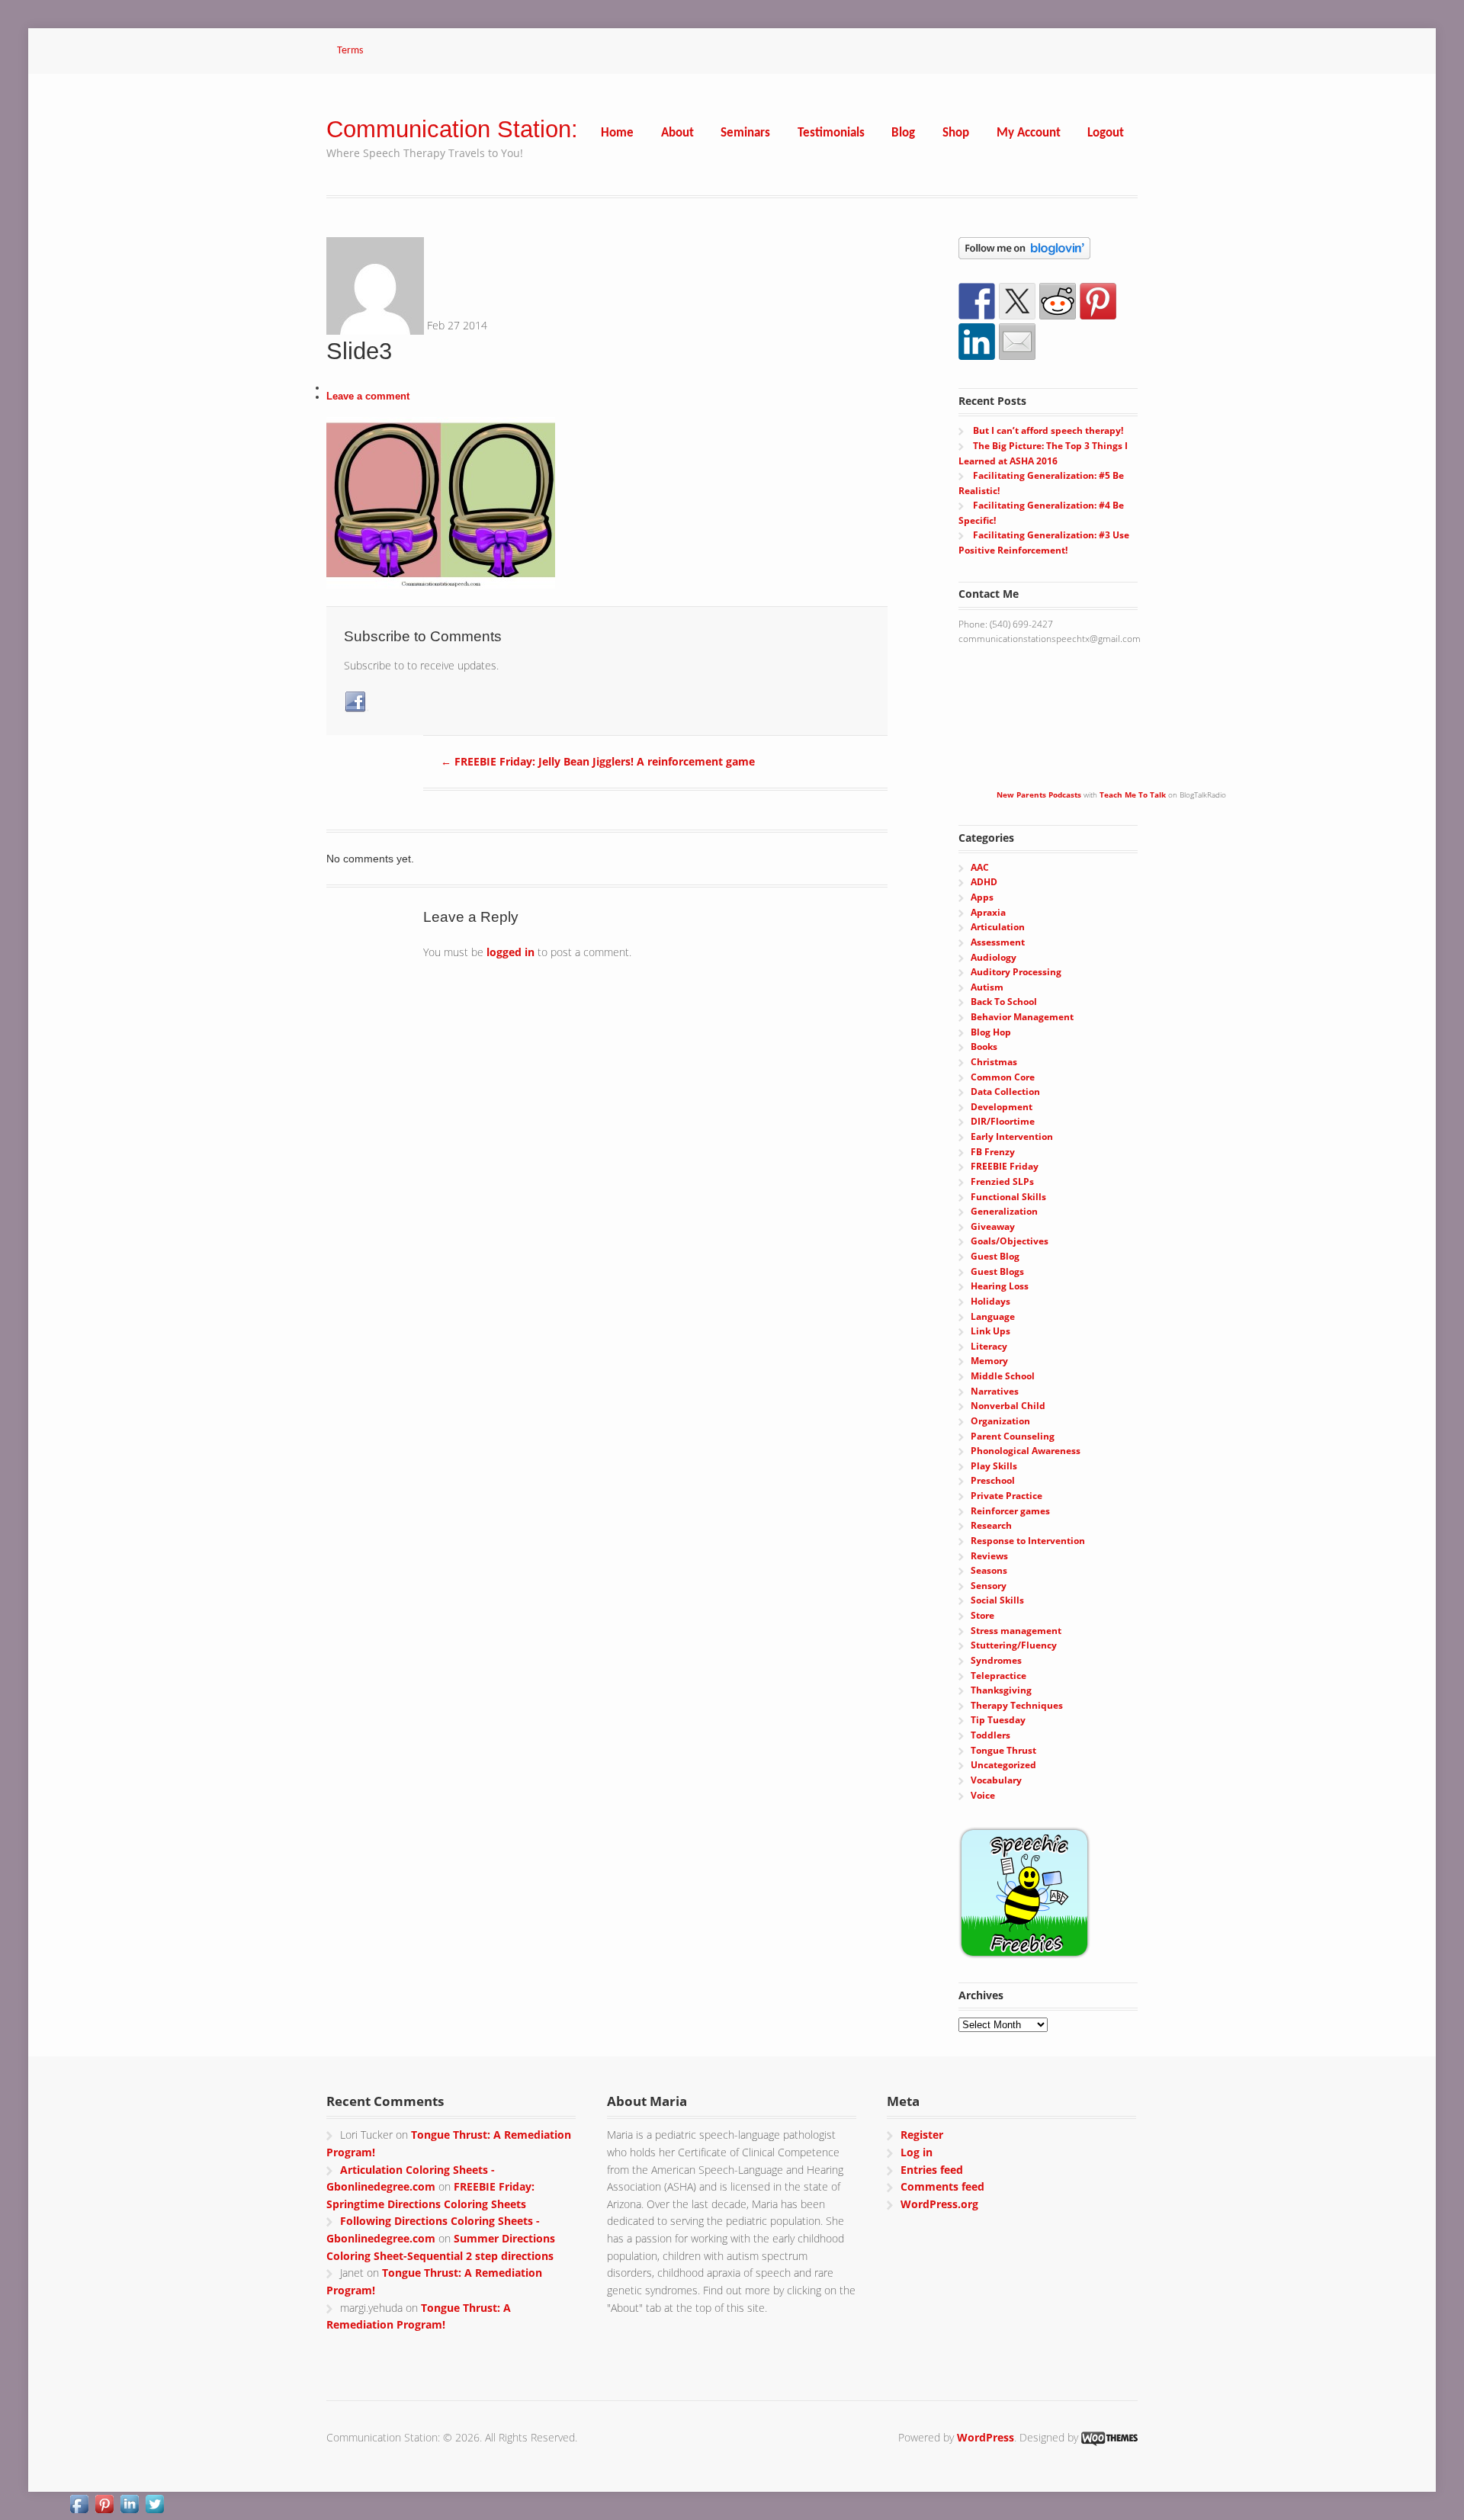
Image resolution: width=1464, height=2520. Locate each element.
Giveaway (993, 1226)
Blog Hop (991, 1032)
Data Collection (1005, 1091)
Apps (982, 897)
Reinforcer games (1010, 1511)
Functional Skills (1008, 1197)
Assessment (998, 942)
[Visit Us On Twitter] (154, 2507)
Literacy (989, 1346)
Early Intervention (1012, 1136)
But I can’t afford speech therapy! (1048, 430)
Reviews (989, 1556)
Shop (956, 133)
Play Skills (994, 1466)
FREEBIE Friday (1005, 1166)
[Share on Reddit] (1058, 301)
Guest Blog (995, 1256)
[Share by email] (1017, 342)
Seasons (989, 1570)
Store (982, 1615)
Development (1002, 1107)
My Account (1029, 133)
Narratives (995, 1391)
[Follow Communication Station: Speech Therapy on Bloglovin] (1024, 251)
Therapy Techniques (1017, 1705)
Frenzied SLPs (1002, 1181)
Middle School (1003, 1376)
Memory (989, 1361)
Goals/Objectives (1010, 1241)
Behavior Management (1022, 1017)
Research (991, 1525)
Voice (983, 1795)
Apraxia (988, 912)
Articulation (998, 927)
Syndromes (996, 1660)
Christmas (994, 1062)
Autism (987, 987)
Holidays (990, 1301)
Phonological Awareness (1026, 1451)
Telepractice (998, 1676)
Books (984, 1047)
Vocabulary (996, 1780)
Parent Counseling (1013, 1436)
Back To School (1004, 1002)
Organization (1000, 1421)
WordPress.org (939, 2204)
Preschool (993, 1480)
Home (617, 133)
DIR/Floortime (1003, 1121)
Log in (917, 2152)
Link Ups (990, 1331)
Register (922, 2135)
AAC (980, 867)
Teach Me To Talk (1133, 795)
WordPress (986, 2437)
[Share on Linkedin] (977, 342)
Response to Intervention (1028, 1541)
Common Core (1003, 1077)
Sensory (989, 1586)
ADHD (984, 882)
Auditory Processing (1016, 972)
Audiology (994, 957)
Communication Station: (452, 129)
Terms (350, 51)
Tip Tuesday (998, 1720)
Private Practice (1006, 1496)
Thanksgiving (1001, 1690)
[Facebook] (356, 702)
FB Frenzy (993, 1152)
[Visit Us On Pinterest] (104, 2507)
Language (993, 1316)
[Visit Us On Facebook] (79, 2507)
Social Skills (997, 1600)
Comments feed (942, 2186)
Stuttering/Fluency (1014, 1645)
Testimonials (831, 133)
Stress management (1016, 1631)
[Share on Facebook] (977, 301)
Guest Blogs (997, 1271)
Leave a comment (368, 396)
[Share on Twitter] (1017, 301)
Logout (1106, 133)
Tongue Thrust (1003, 1750)
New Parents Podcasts (1039, 795)
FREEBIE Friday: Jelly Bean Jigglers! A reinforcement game (598, 761)
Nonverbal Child (1008, 1406)
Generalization (1004, 1211)
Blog (903, 133)
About (677, 133)
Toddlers (990, 1735)
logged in (510, 952)
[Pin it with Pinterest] (1098, 301)
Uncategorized (1003, 1765)
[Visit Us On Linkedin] (129, 2507)
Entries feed (932, 2170)
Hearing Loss (1000, 1286)
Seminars (745, 133)
